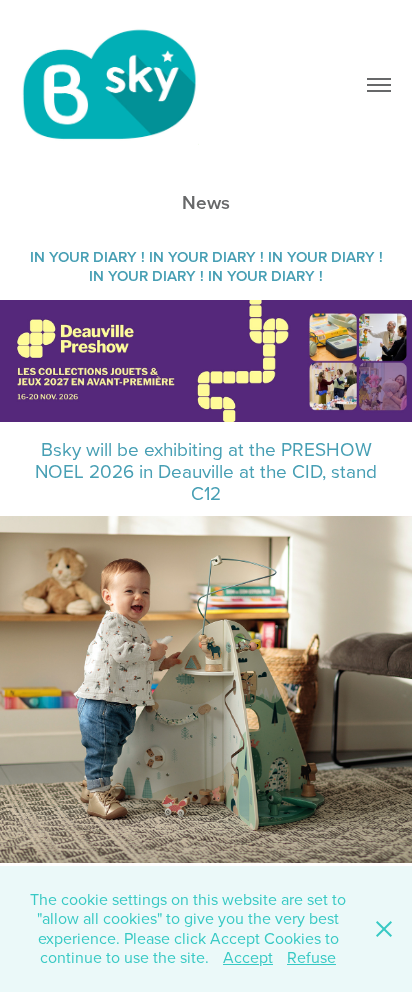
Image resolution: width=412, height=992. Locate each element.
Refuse (311, 957)
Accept (248, 957)
